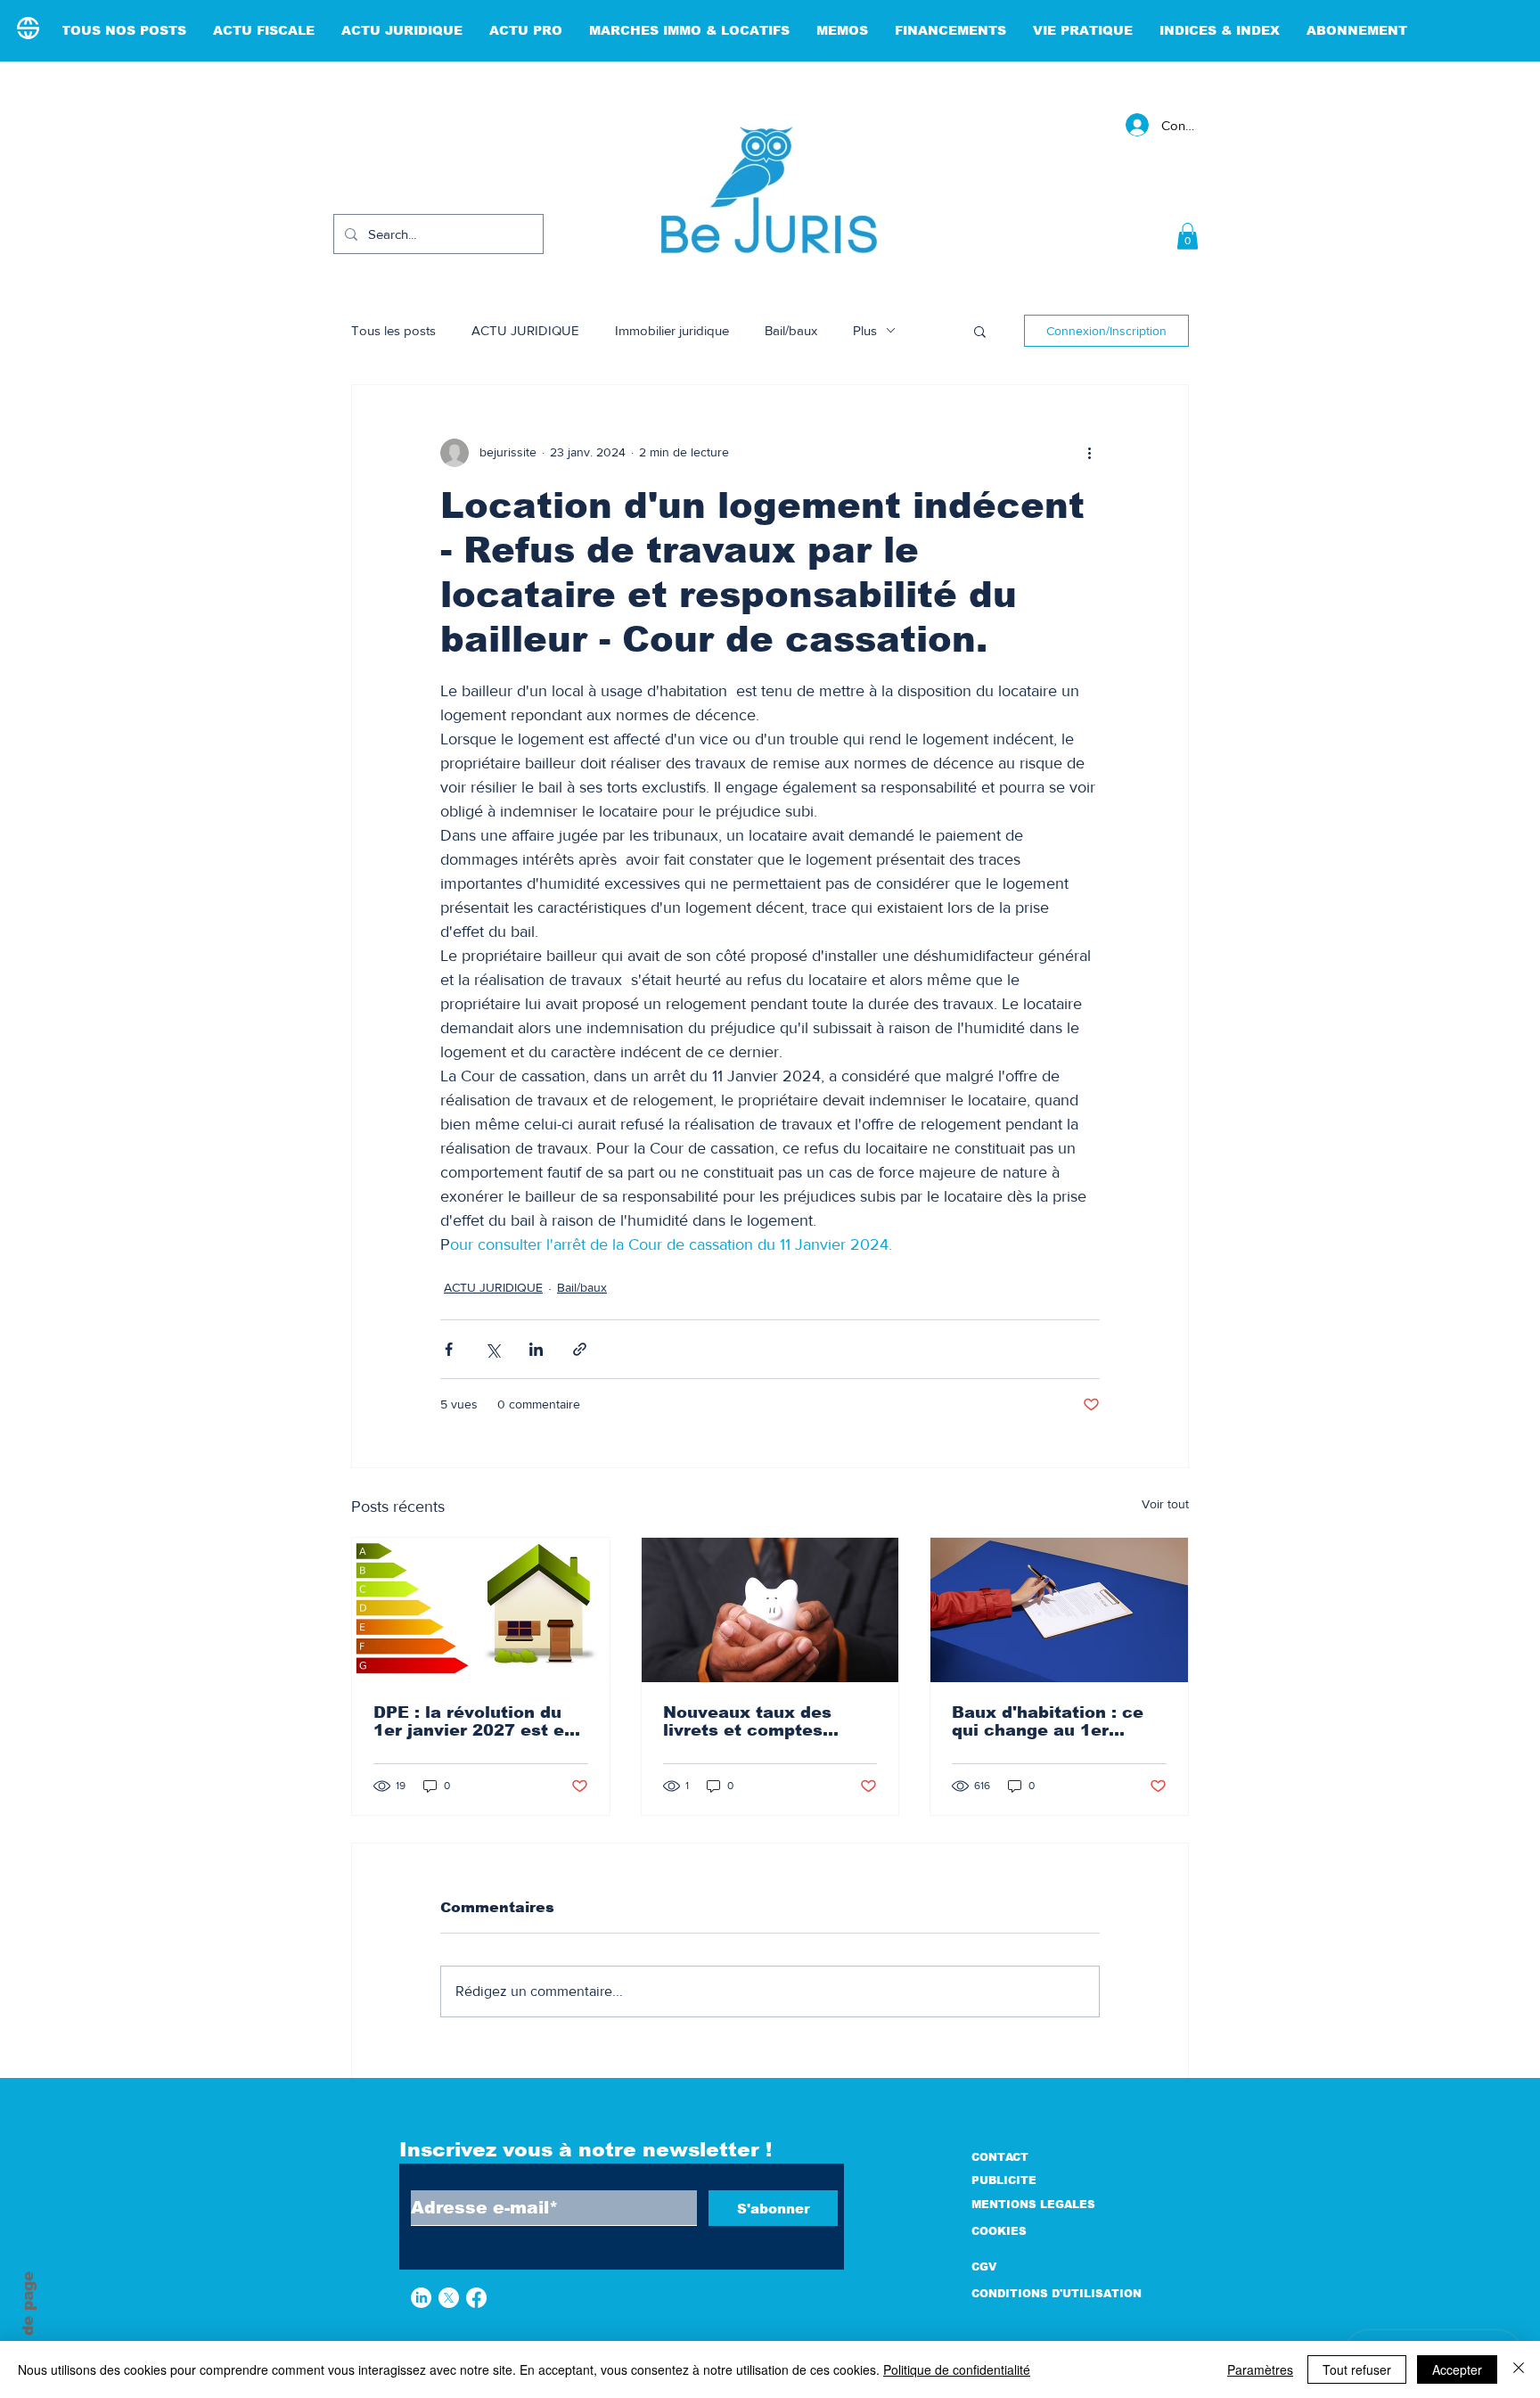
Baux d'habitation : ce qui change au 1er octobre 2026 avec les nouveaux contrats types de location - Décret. (1049, 1721)
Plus (865, 330)
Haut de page (28, 2326)
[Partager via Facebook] (449, 1349)
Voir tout (1165, 1504)
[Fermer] (1519, 2369)
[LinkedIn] (421, 2298)
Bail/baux (791, 330)
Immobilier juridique (672, 330)
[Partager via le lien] (580, 1349)
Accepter (1457, 2369)
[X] (449, 2298)
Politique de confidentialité (957, 2369)
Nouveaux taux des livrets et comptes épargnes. (747, 1721)
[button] (1188, 236)
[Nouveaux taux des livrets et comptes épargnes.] (770, 1610)
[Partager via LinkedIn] (536, 1349)
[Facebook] (476, 2298)
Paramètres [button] (1260, 2369)
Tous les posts (393, 330)
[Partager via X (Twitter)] (492, 1349)
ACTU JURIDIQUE (525, 330)
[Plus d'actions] (1089, 453)
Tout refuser (1357, 2369)
